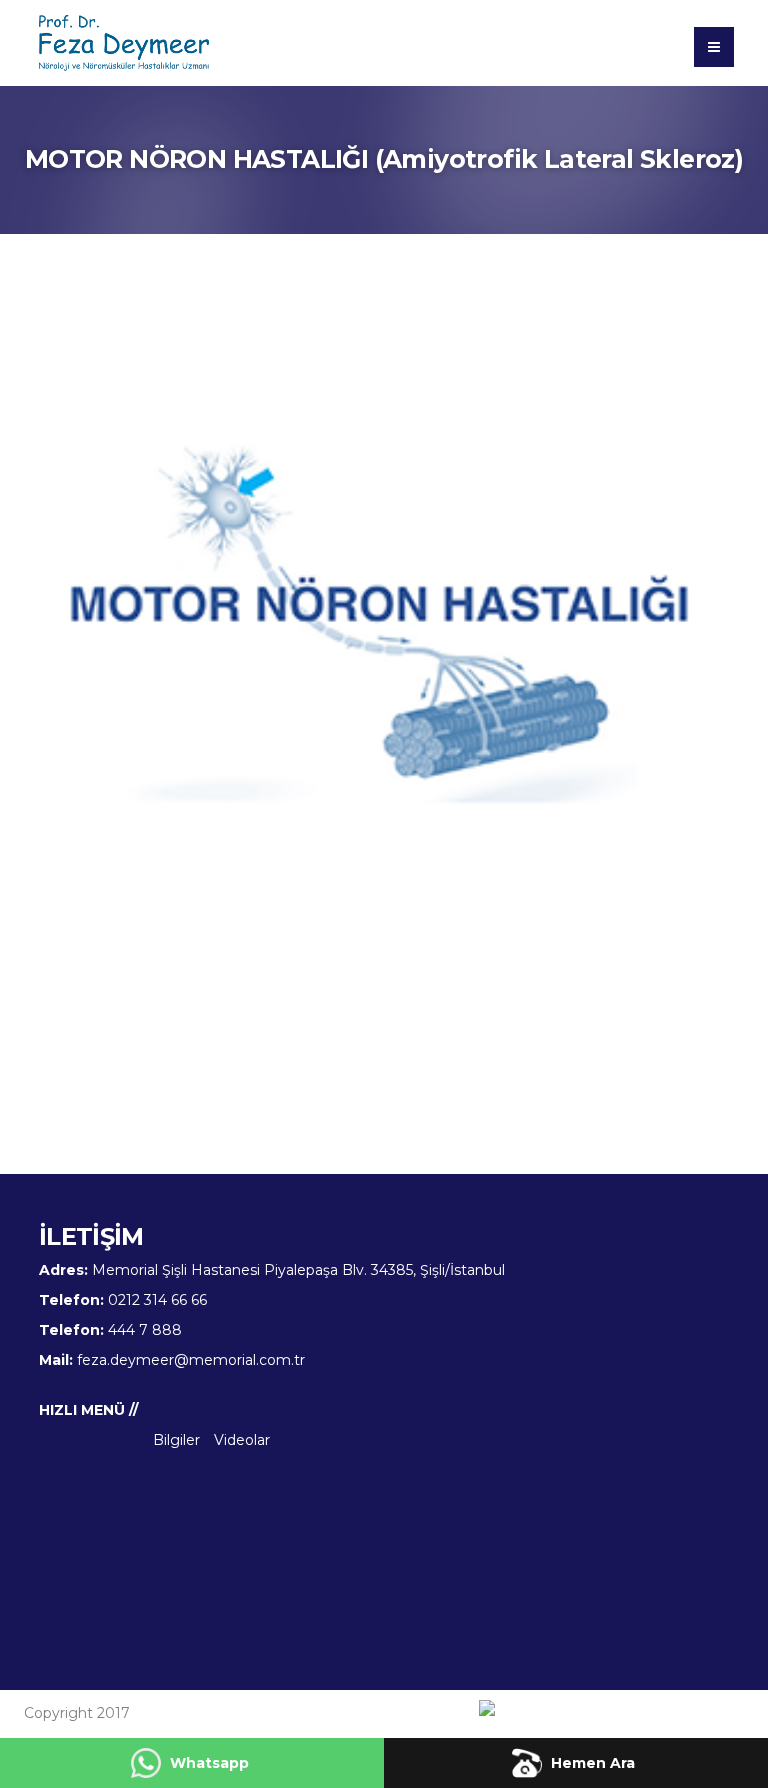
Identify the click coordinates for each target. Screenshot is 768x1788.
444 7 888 (145, 1330)
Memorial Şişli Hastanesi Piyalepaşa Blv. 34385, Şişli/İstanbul (298, 1270)
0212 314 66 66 (157, 1300)
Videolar (242, 1440)
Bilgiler (176, 1440)
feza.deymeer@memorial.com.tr (191, 1360)
